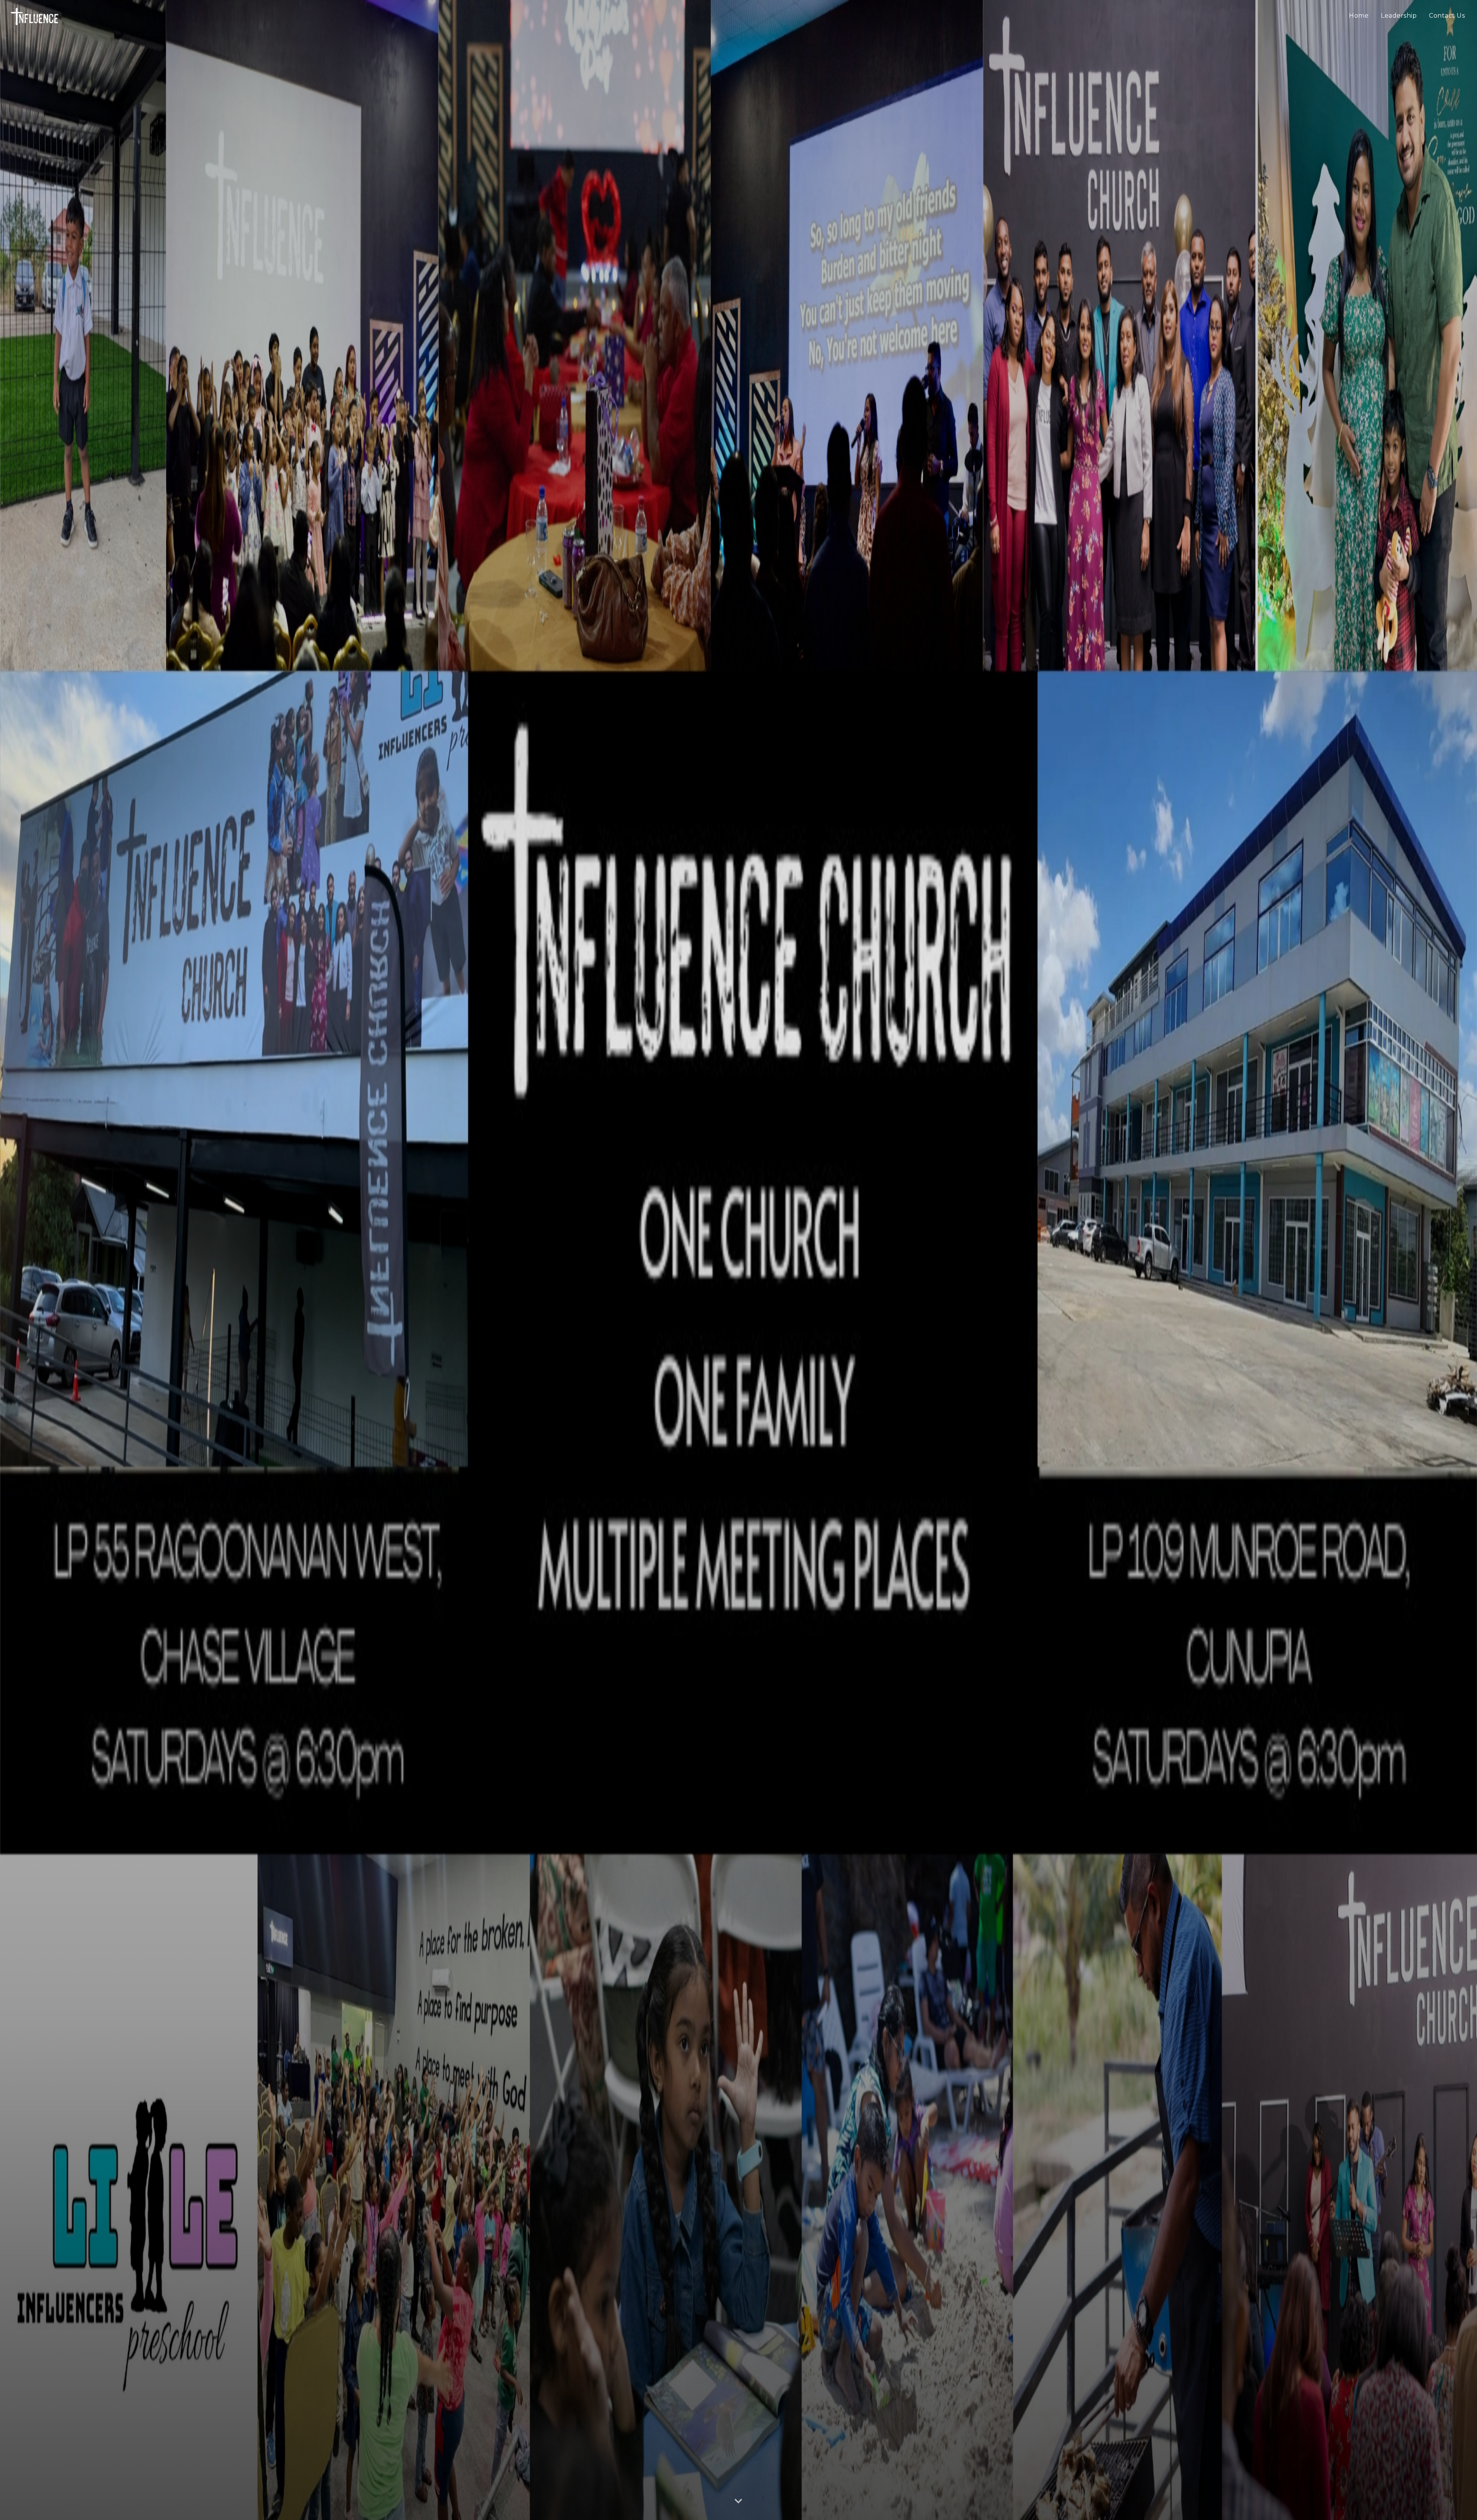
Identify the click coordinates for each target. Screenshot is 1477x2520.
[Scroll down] (738, 2502)
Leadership (1399, 16)
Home (1359, 16)
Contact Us (1447, 16)
